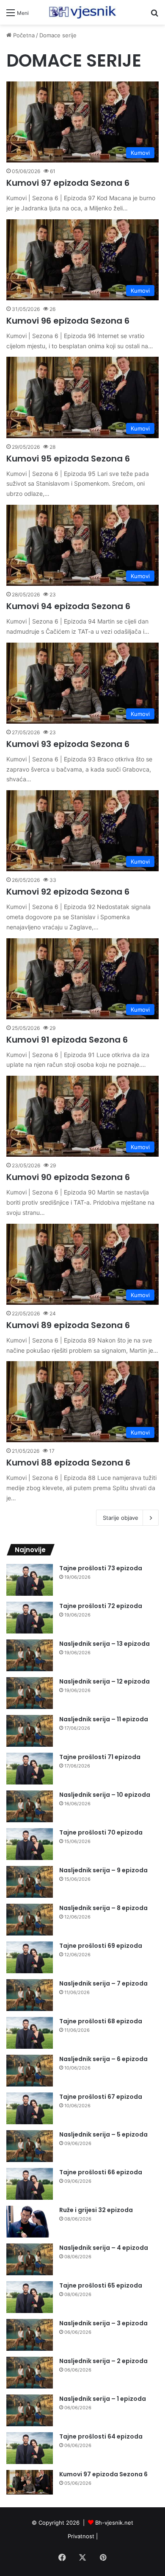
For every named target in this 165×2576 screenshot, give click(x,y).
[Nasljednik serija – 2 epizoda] (30, 2373)
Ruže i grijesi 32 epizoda (96, 2210)
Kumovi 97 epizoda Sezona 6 (68, 183)
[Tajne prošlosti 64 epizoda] (30, 2448)
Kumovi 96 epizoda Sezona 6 (68, 321)
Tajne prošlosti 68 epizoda (101, 2021)
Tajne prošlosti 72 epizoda (101, 1606)
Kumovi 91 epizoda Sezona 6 (67, 1040)
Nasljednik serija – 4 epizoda (104, 2248)
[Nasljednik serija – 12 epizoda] (30, 1693)
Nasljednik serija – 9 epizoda (103, 1870)
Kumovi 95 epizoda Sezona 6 (68, 459)
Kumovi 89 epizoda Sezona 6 (68, 1325)
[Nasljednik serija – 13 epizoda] (30, 1655)
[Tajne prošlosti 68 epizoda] (30, 2033)
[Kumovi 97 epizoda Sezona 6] (30, 2482)
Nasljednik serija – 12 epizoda (104, 1681)
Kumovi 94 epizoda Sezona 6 (68, 606)
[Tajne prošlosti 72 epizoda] (30, 1618)
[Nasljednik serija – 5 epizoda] (30, 2146)
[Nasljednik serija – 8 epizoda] (30, 1920)
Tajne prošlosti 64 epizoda (101, 2436)
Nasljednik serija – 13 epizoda (104, 1644)
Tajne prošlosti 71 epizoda (100, 1757)
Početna (23, 35)
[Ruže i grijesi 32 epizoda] (30, 2222)
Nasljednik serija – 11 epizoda (104, 1719)
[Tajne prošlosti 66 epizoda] (30, 2184)
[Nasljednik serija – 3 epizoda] (30, 2335)
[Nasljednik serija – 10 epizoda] (30, 1806)
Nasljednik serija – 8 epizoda (103, 1908)
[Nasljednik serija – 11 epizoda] (30, 1731)
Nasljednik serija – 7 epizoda (103, 1983)
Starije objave (121, 1518)
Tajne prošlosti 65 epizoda (101, 2285)
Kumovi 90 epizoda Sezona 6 (68, 1177)
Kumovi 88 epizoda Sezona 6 (68, 1463)
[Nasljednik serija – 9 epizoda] (30, 1882)
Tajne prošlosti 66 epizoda (101, 2172)
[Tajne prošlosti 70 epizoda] (30, 1844)
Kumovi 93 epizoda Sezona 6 (68, 744)
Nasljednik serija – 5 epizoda (103, 2134)
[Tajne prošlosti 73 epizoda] (30, 1580)
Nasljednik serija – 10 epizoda (105, 1795)
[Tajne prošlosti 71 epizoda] (30, 1769)
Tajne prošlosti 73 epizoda (101, 1568)
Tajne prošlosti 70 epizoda (101, 1832)
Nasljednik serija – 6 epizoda (103, 2059)
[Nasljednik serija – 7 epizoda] (30, 1995)
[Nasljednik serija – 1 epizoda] (30, 2410)
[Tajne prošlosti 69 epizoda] (30, 1957)
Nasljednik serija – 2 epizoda (103, 2361)
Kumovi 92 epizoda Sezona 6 (68, 892)
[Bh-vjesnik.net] (82, 12)
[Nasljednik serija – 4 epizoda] (30, 2259)
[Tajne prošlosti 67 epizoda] (30, 2108)
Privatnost (81, 2536)
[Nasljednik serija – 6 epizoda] (30, 2071)
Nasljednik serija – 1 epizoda (103, 2399)
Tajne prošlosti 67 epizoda (101, 2097)
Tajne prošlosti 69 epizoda (101, 1946)
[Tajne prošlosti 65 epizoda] (30, 2297)
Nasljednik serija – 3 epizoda (103, 2323)
